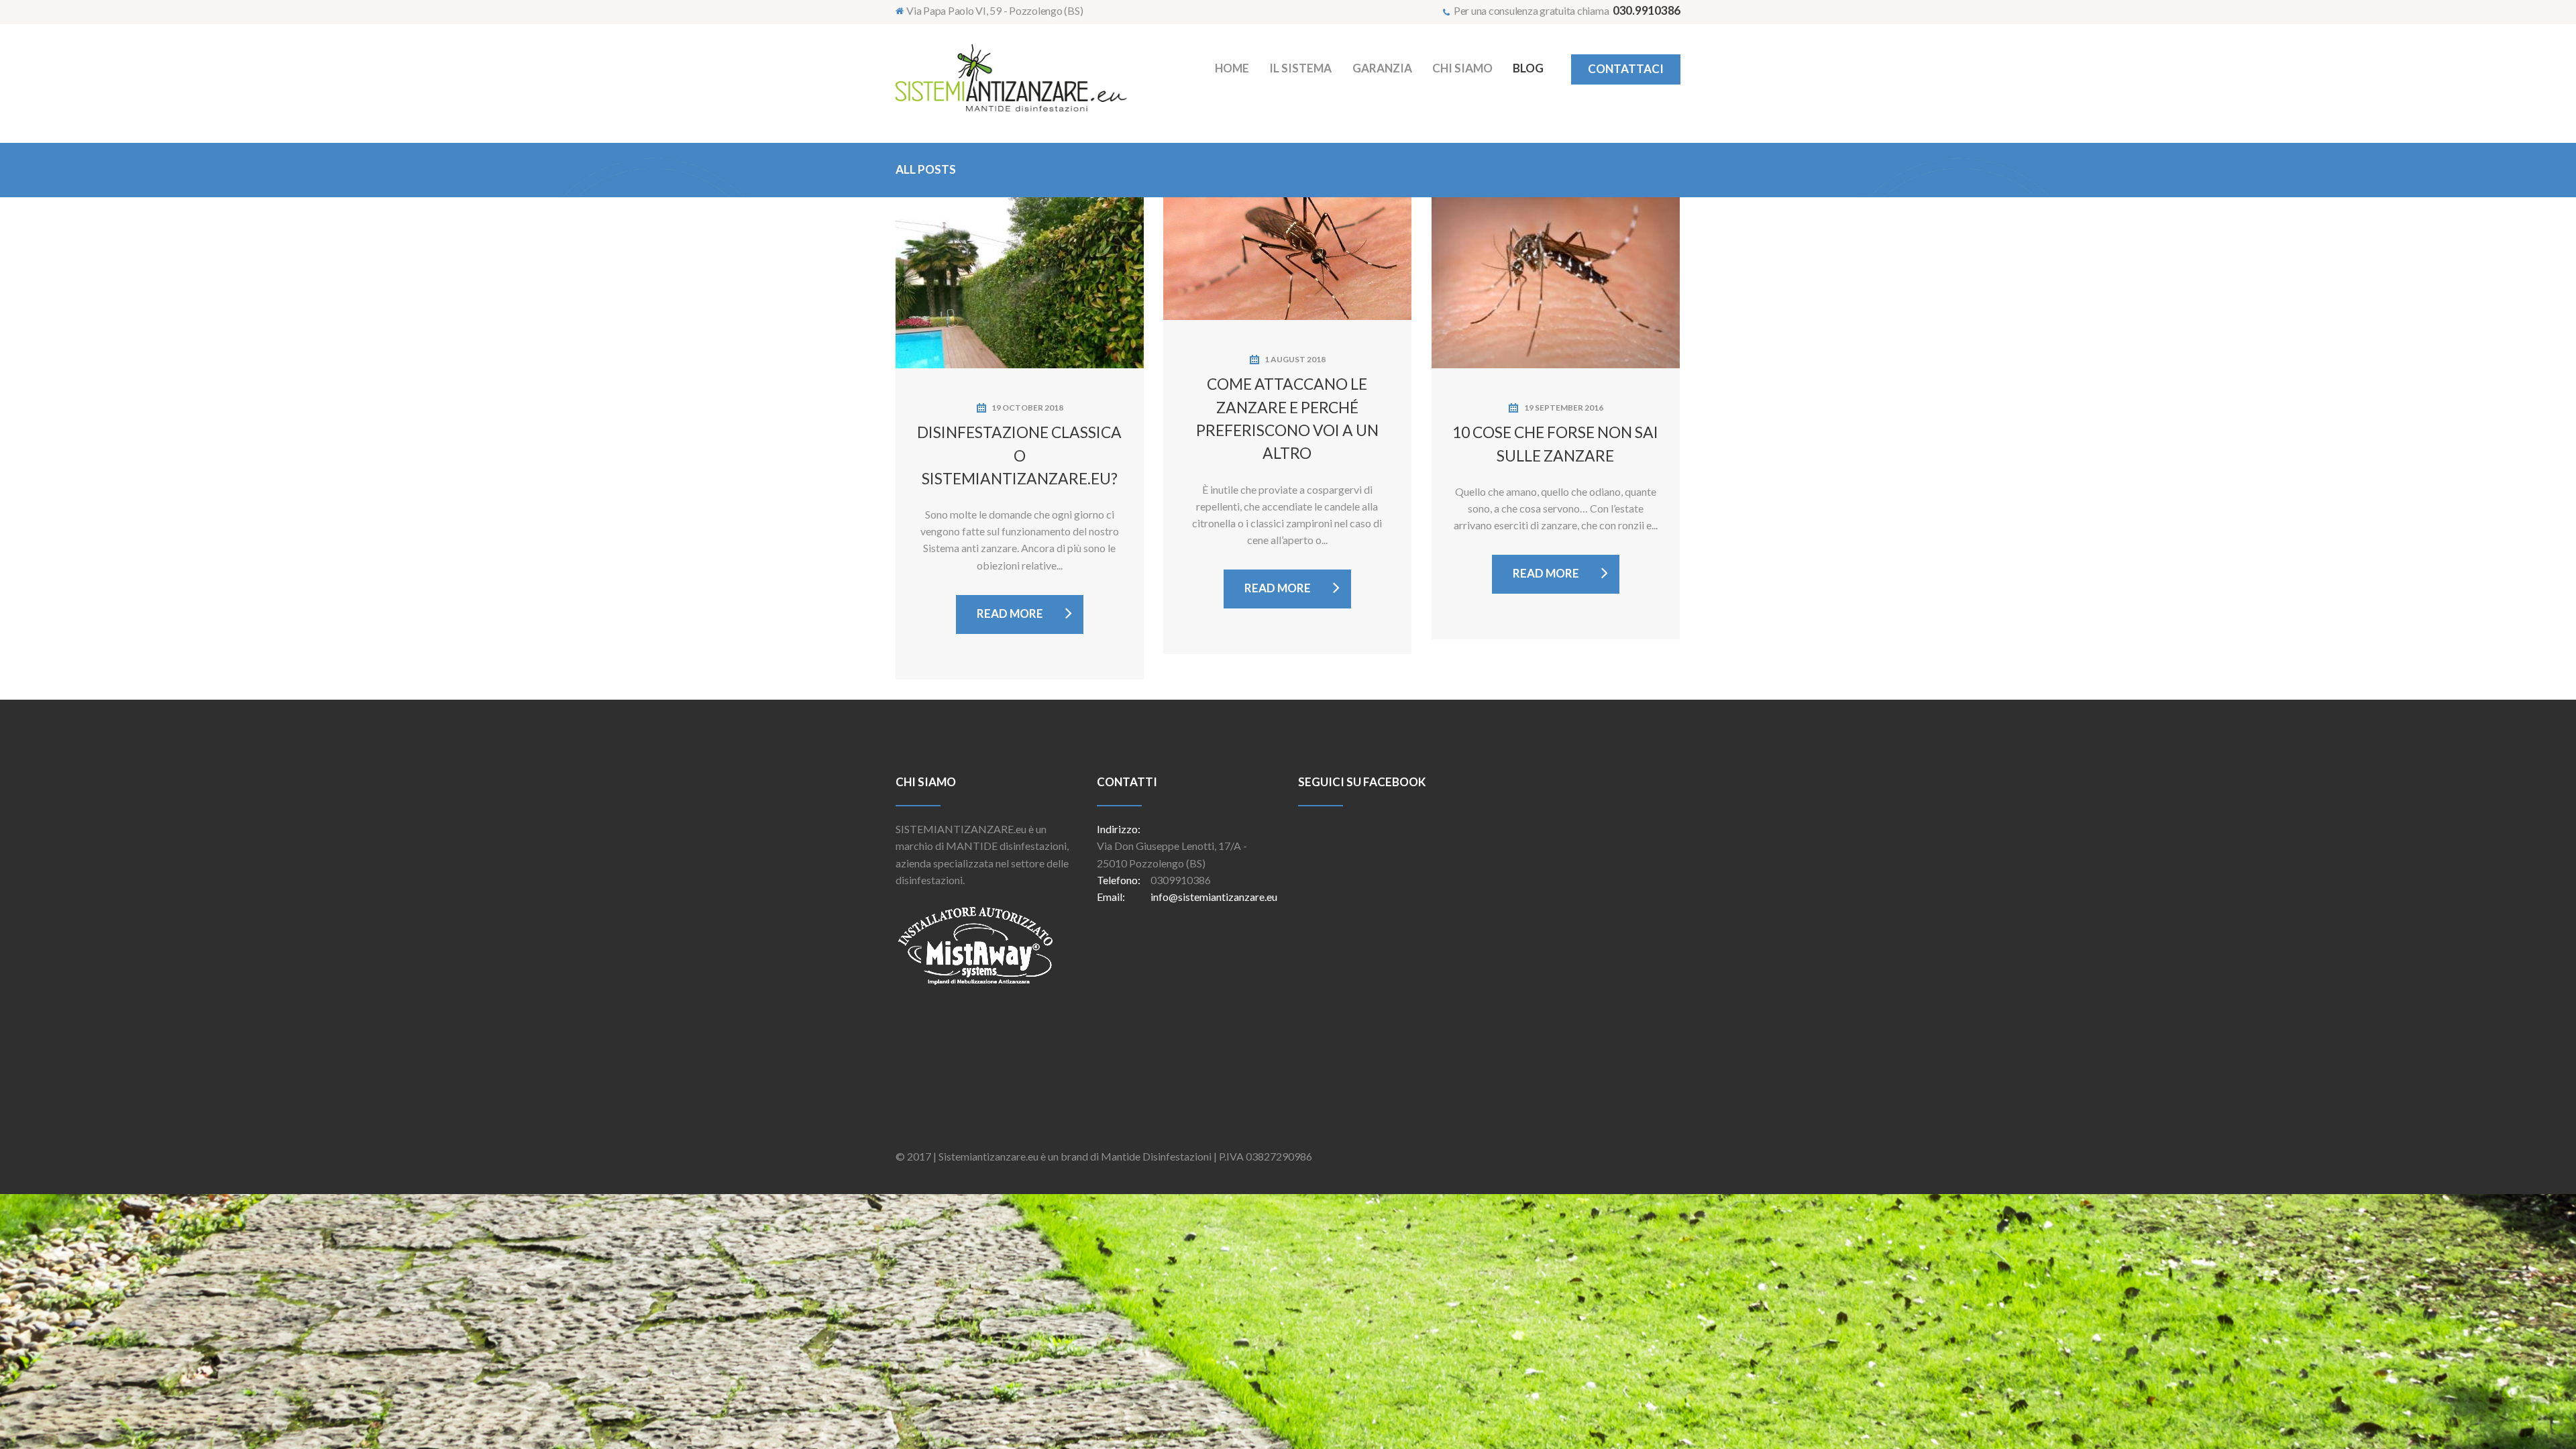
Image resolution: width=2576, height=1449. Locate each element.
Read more (1010, 613)
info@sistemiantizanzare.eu (1214, 897)
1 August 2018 (1295, 359)
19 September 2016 (1564, 408)
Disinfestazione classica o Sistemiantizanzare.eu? (1019, 455)
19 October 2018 (1027, 408)
